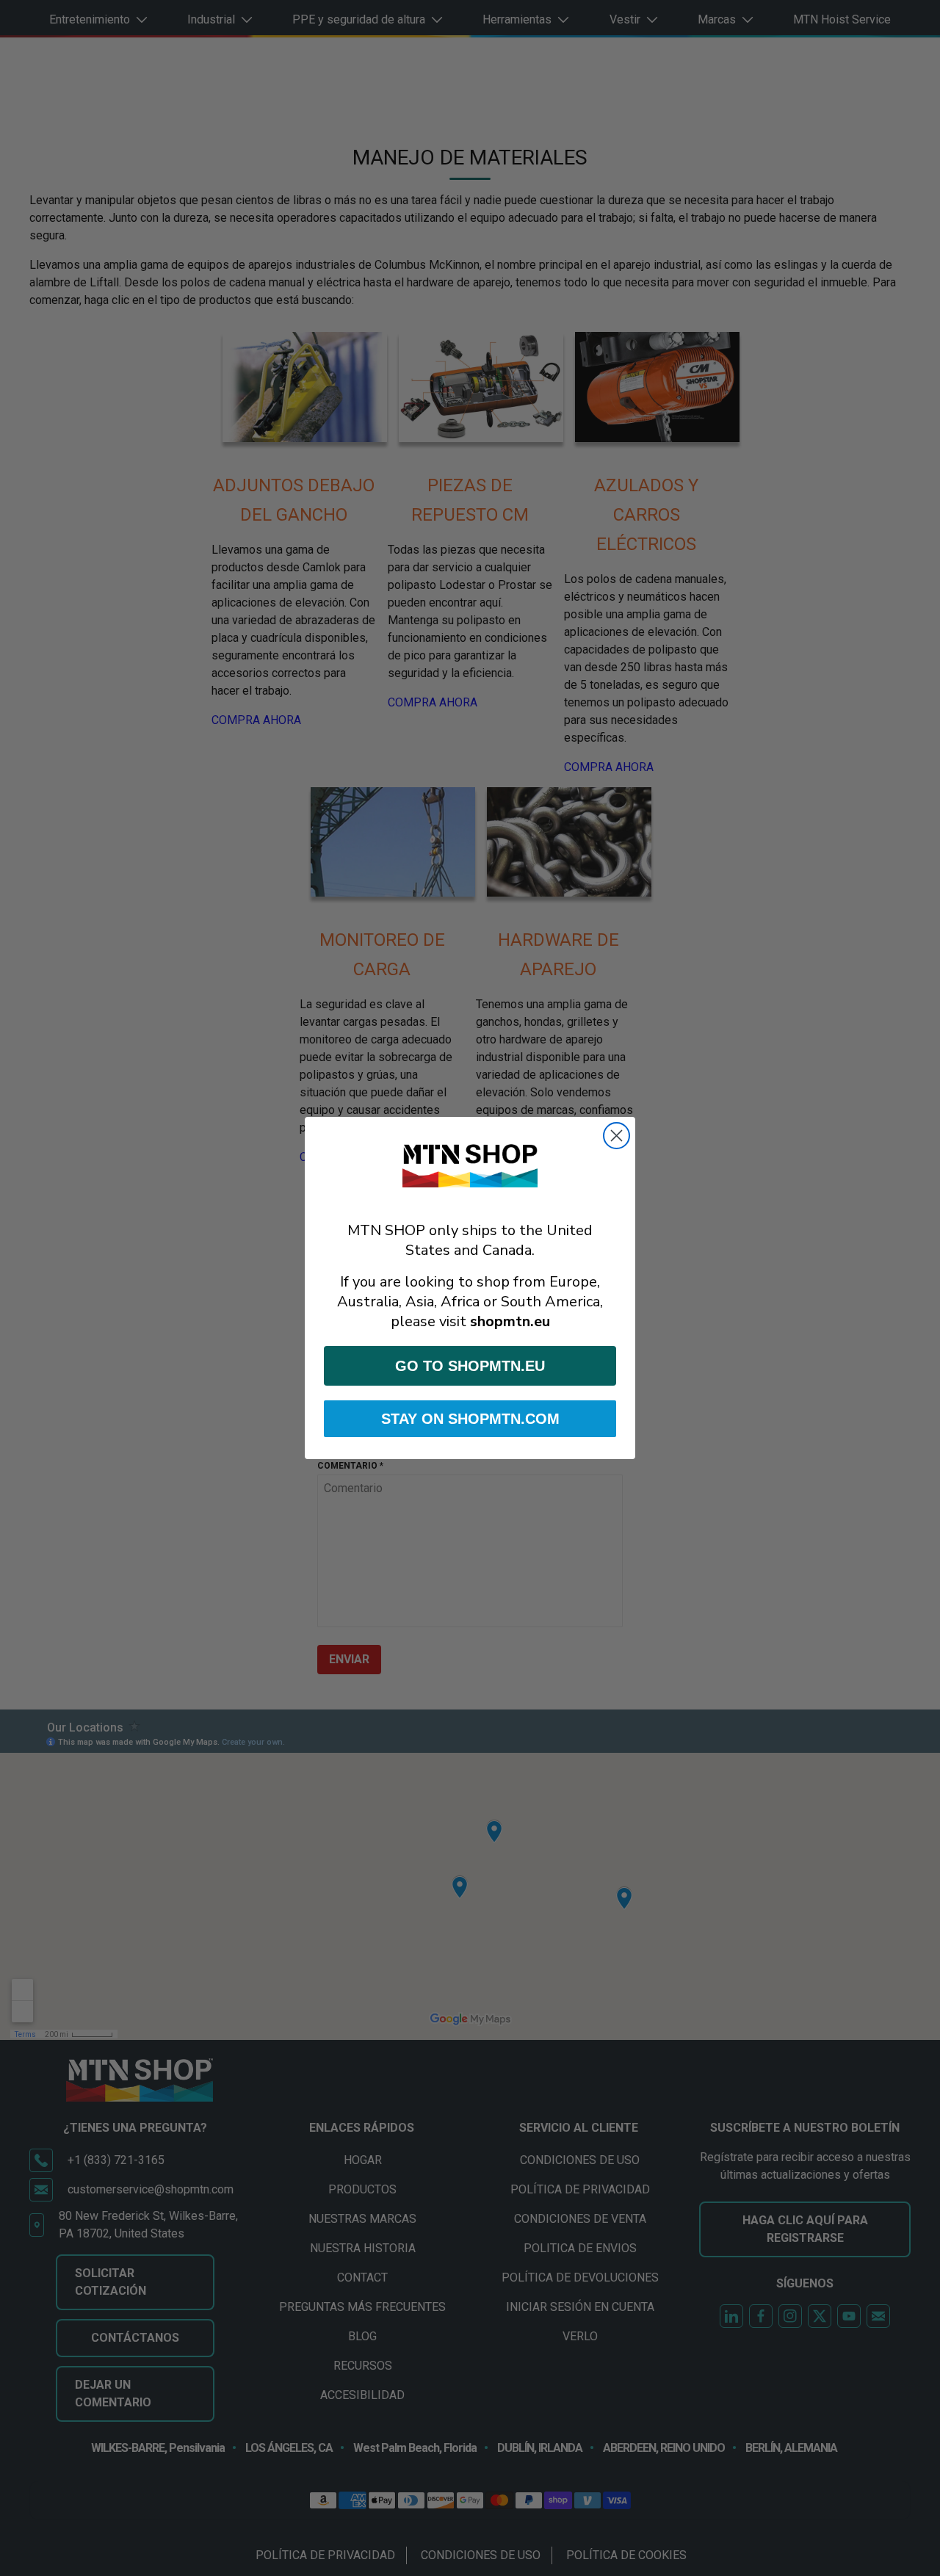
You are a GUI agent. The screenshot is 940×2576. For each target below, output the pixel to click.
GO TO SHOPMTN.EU (470, 1366)
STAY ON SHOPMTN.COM (470, 1419)
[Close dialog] (617, 1136)
